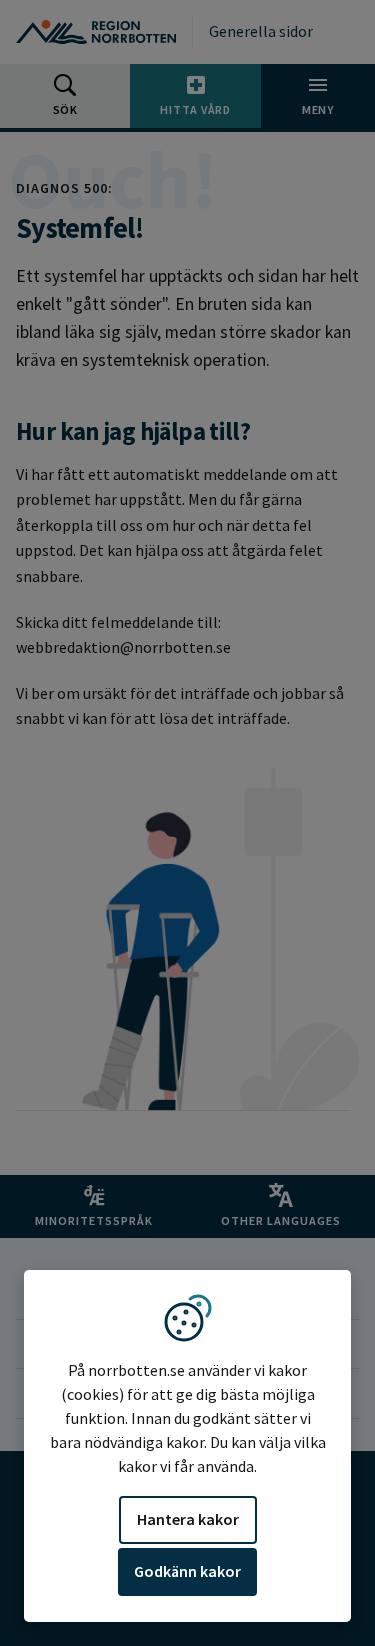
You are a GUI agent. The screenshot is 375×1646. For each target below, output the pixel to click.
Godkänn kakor (187, 1571)
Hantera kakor (188, 1519)
